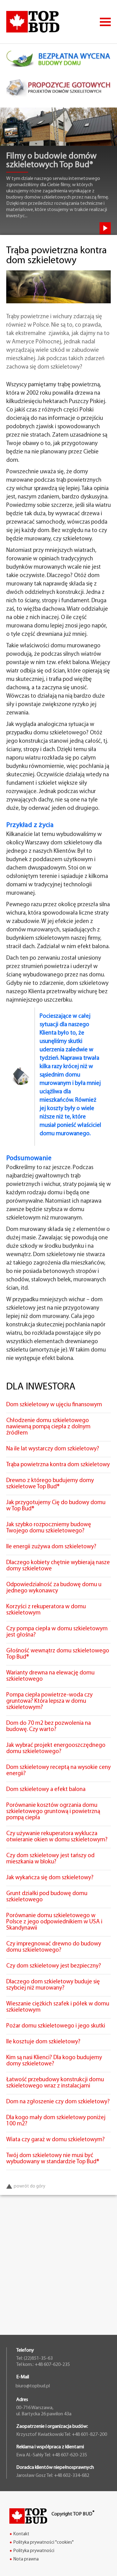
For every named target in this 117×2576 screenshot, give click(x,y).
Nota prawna (26, 2559)
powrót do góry (29, 2186)
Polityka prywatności (34, 2551)
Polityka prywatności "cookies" (44, 2543)
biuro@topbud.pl (33, 2386)
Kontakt (21, 2534)
